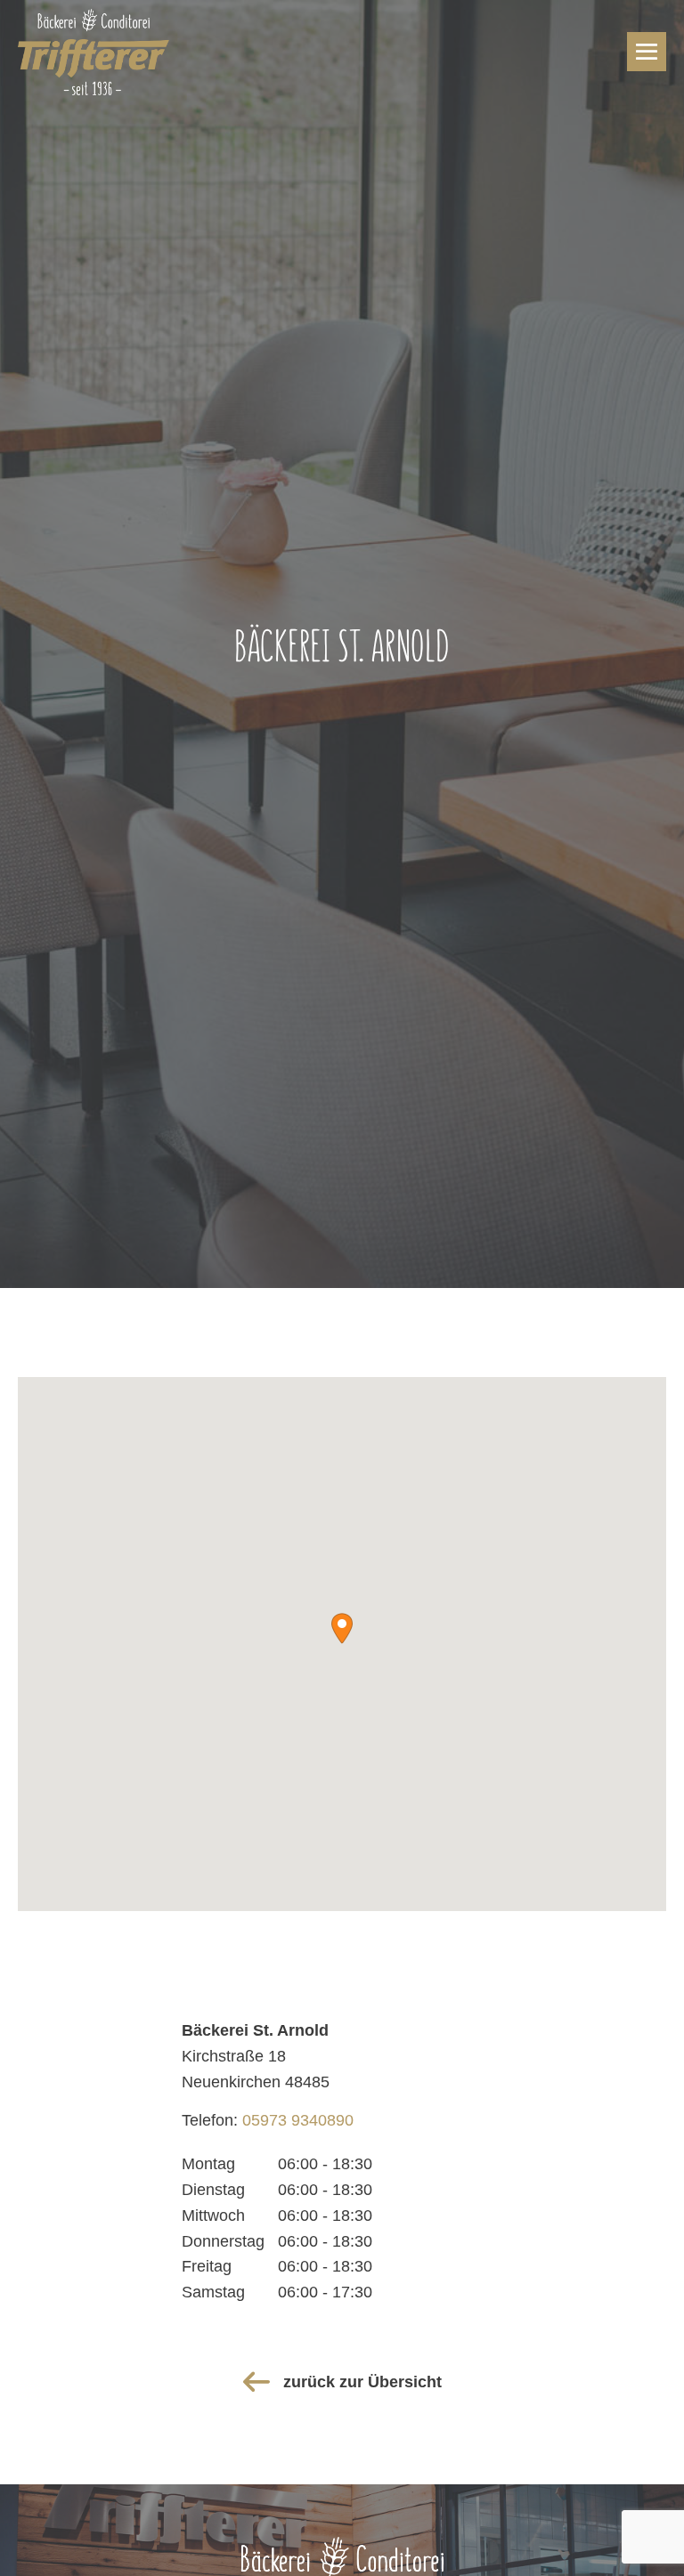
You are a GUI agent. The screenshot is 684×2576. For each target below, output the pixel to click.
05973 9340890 (298, 2120)
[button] (342, 1628)
